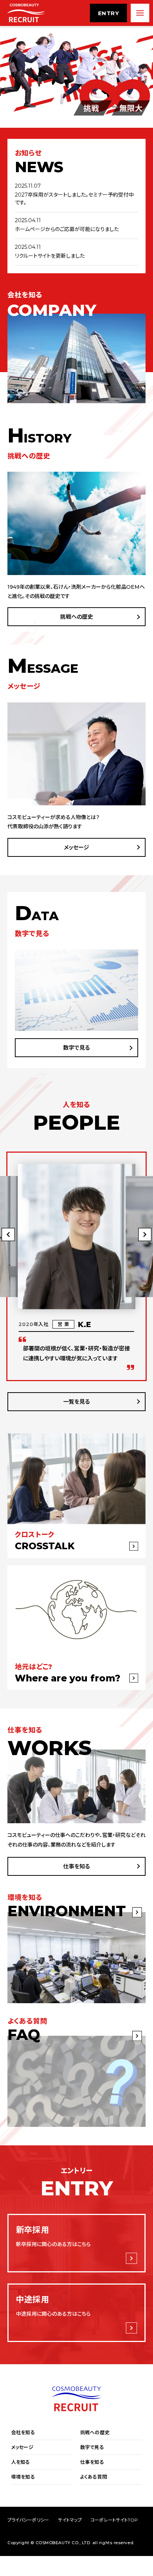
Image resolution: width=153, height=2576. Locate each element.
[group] (76, 1273)
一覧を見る (76, 1402)
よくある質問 (94, 2477)
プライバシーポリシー (28, 2520)
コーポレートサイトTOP (114, 2520)
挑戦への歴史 (77, 617)
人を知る (21, 2462)
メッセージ (76, 847)
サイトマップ (70, 2520)
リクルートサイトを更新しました (50, 256)
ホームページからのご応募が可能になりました (67, 229)
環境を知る (23, 2477)
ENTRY (108, 13)
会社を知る (23, 2433)
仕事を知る (76, 1866)
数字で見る (76, 1048)
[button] (145, 1234)
